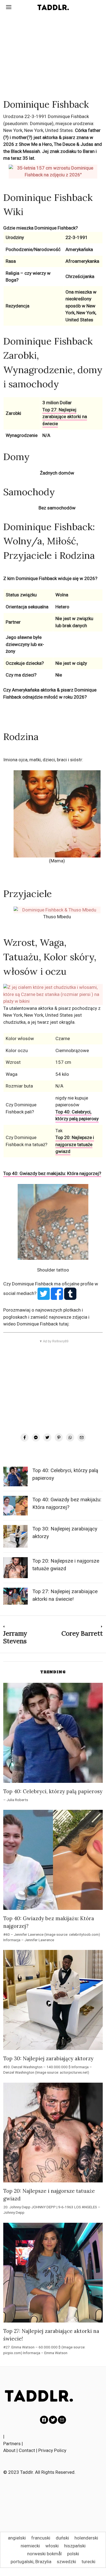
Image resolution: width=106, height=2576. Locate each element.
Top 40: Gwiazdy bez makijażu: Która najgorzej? (52, 1173)
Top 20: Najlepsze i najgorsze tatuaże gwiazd (75, 1144)
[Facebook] (24, 1438)
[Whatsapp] (70, 1438)
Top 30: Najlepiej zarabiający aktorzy (48, 2058)
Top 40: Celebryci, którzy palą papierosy (77, 1115)
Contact (27, 2450)
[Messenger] (36, 1438)
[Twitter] (47, 1438)
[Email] (82, 1438)
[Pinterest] (59, 1438)
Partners (12, 2444)
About (9, 2450)
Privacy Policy (52, 2450)
